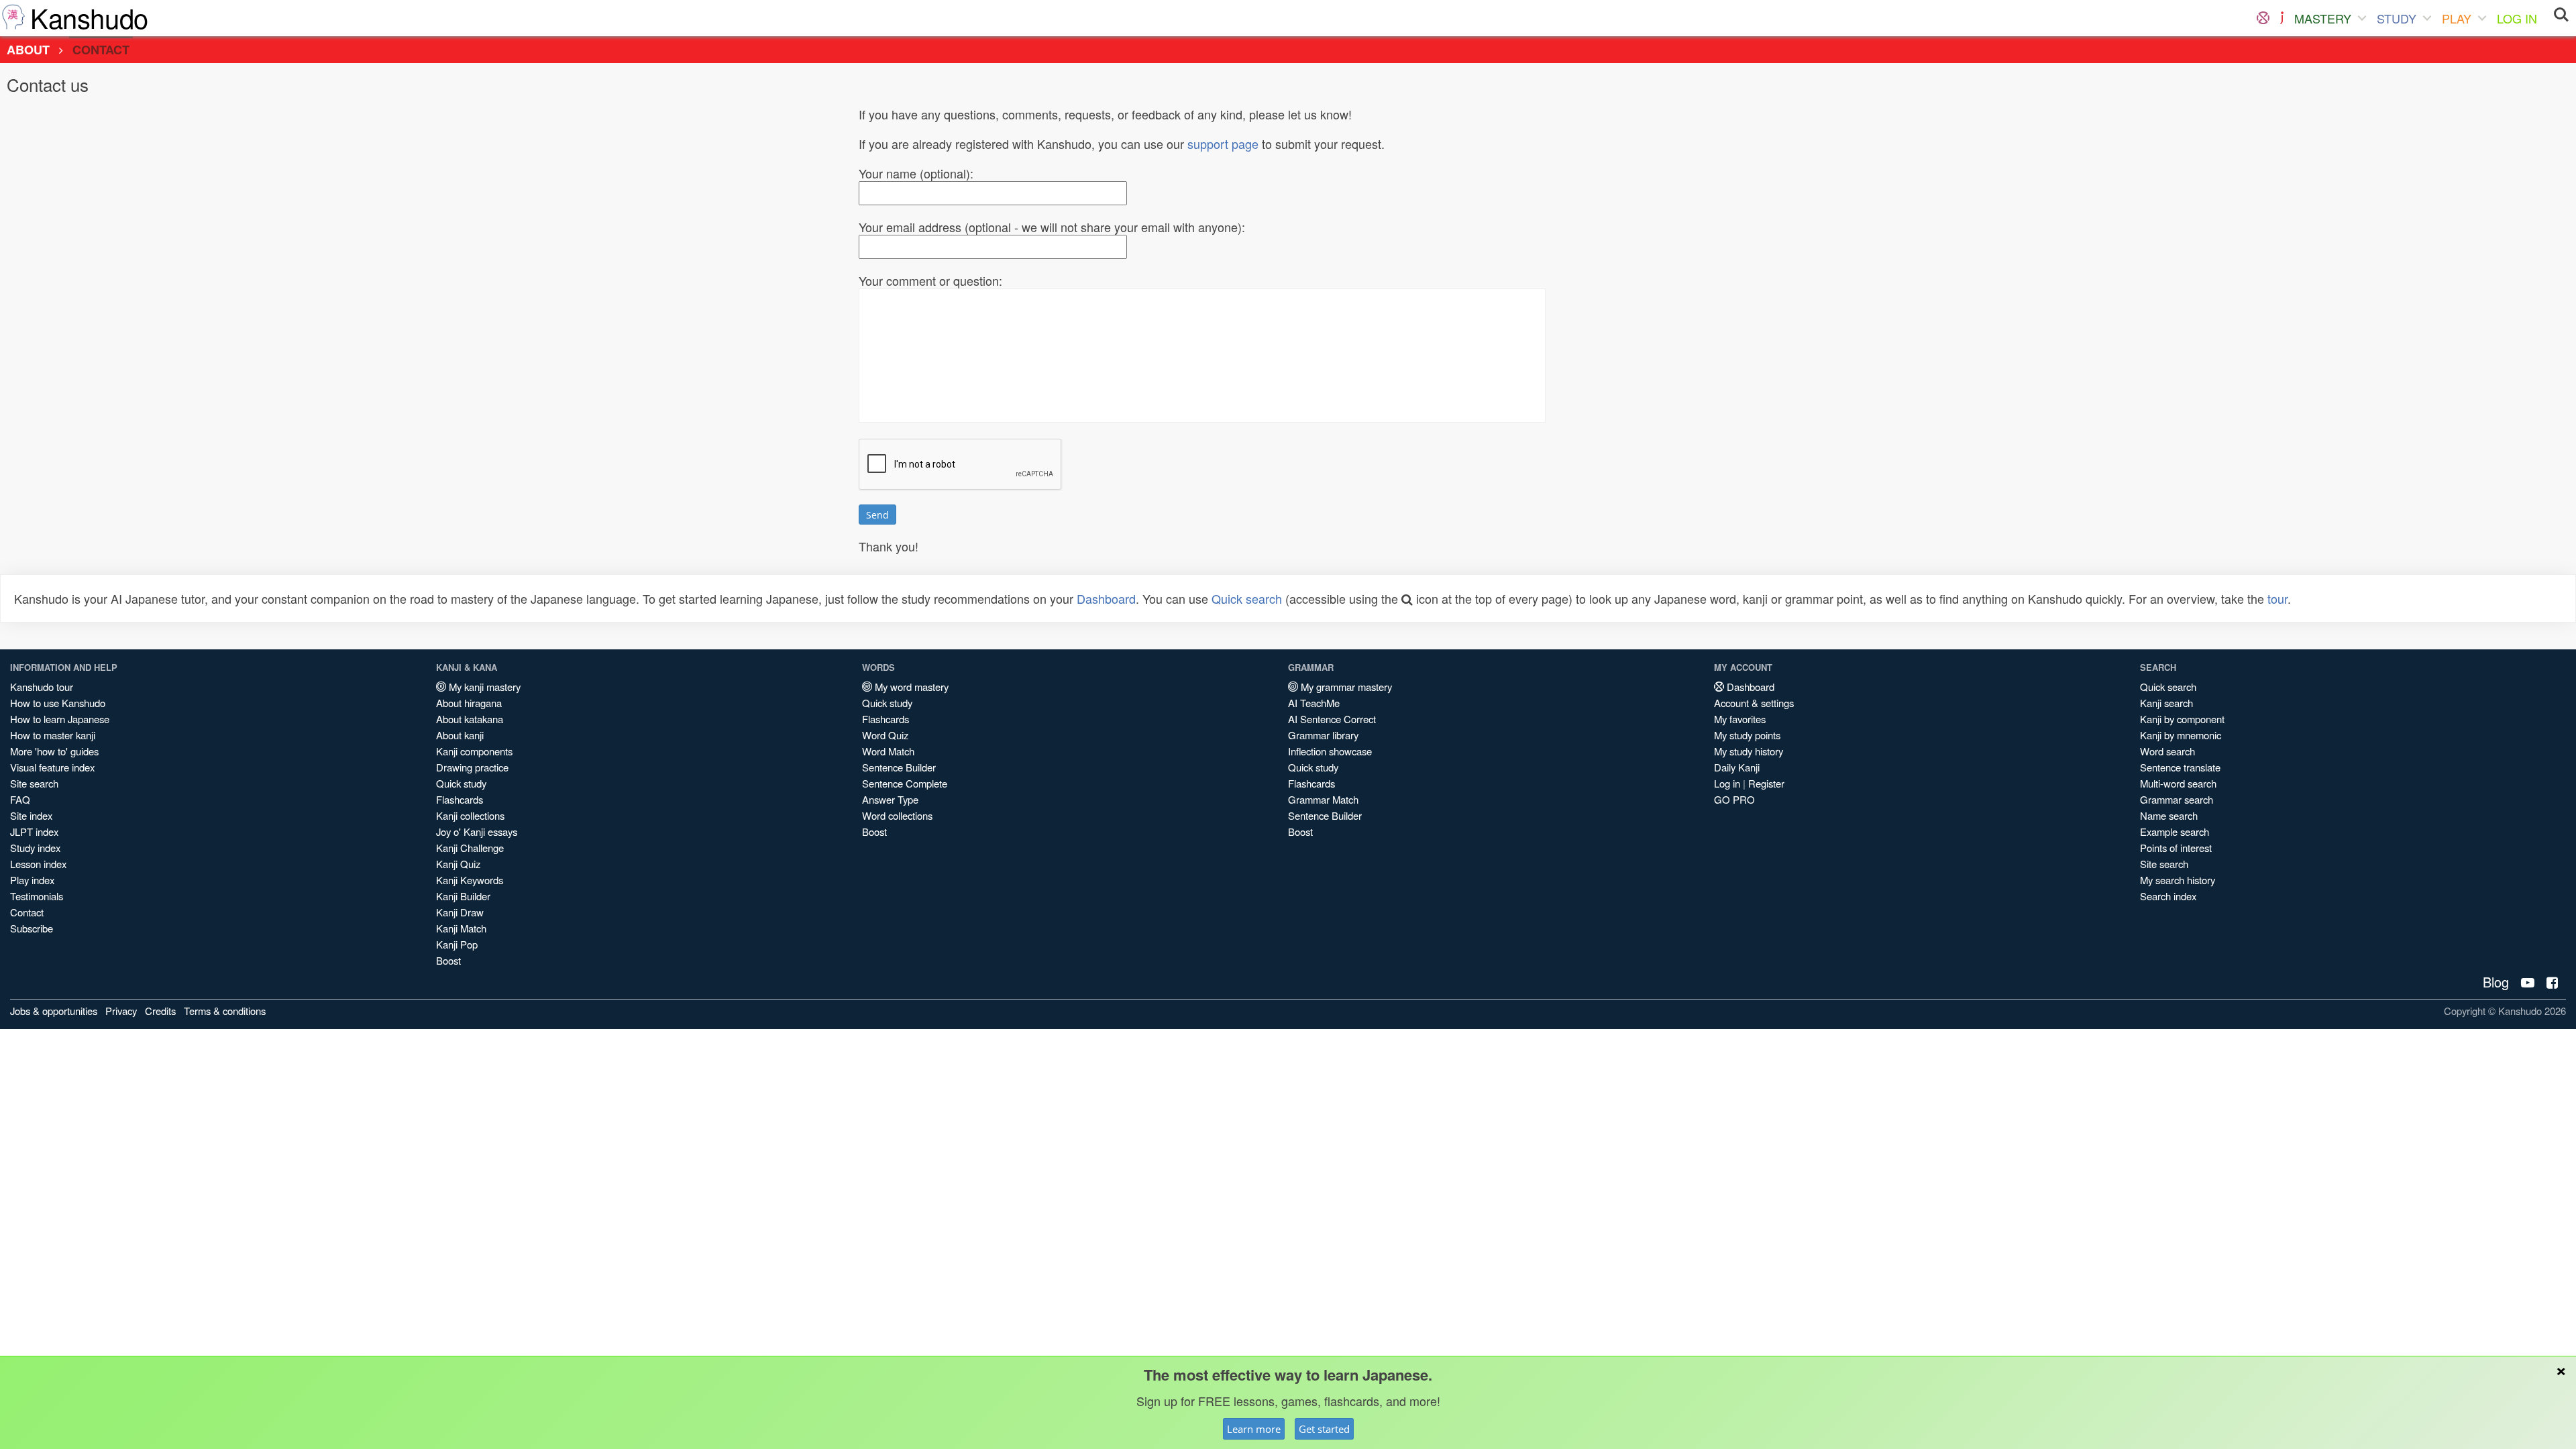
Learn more (1254, 1429)
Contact (27, 912)
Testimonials (37, 896)
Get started (1324, 1429)
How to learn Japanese (60, 719)
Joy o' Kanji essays (477, 831)
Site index (31, 815)
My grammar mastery (1345, 687)
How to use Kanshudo (58, 703)
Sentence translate (2180, 767)
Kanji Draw (460, 912)
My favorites (1740, 719)
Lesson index (38, 864)
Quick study (461, 783)
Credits (160, 1011)
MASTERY (2323, 18)
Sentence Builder (899, 767)
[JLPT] (2282, 18)
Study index (35, 848)
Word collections (897, 815)
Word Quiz (885, 735)
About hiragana (469, 703)
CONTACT (101, 50)
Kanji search (2166, 703)
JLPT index (34, 831)
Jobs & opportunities (54, 1011)
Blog (2496, 982)
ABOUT (28, 50)
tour (2277, 598)
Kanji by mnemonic (2181, 735)
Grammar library (1323, 735)
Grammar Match (1323, 799)
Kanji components (474, 751)
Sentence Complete (905, 783)
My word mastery (910, 687)
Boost (448, 960)
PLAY (2457, 18)
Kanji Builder (463, 896)
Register (1766, 783)
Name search (2169, 815)
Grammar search (2177, 799)
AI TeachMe (1314, 703)
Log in (1727, 783)
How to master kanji (53, 735)
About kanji (460, 735)
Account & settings (1754, 703)
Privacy (121, 1011)
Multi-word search (2178, 783)
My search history (2178, 880)
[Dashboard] (2263, 18)
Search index (2168, 896)
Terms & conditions (225, 1011)
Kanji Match (461, 928)
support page (1223, 144)
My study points (1747, 735)
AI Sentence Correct (1332, 719)
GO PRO (1734, 799)
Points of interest (2176, 848)
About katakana (470, 719)
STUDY (2397, 18)
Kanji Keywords (470, 880)
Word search (2167, 751)
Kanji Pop (457, 944)
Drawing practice (472, 767)
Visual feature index (52, 767)
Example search (2175, 831)
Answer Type (890, 799)
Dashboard (1106, 598)
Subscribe (32, 928)
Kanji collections (470, 815)
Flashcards (460, 799)
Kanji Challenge (470, 848)
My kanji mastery (483, 687)
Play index (32, 880)
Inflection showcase (1330, 751)
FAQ (20, 799)
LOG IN (2517, 18)
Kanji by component (2182, 719)
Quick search (1247, 598)
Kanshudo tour (42, 687)
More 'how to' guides (54, 751)
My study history (1749, 751)
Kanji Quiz (458, 864)
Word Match (888, 751)
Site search (34, 783)
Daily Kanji (1737, 767)
